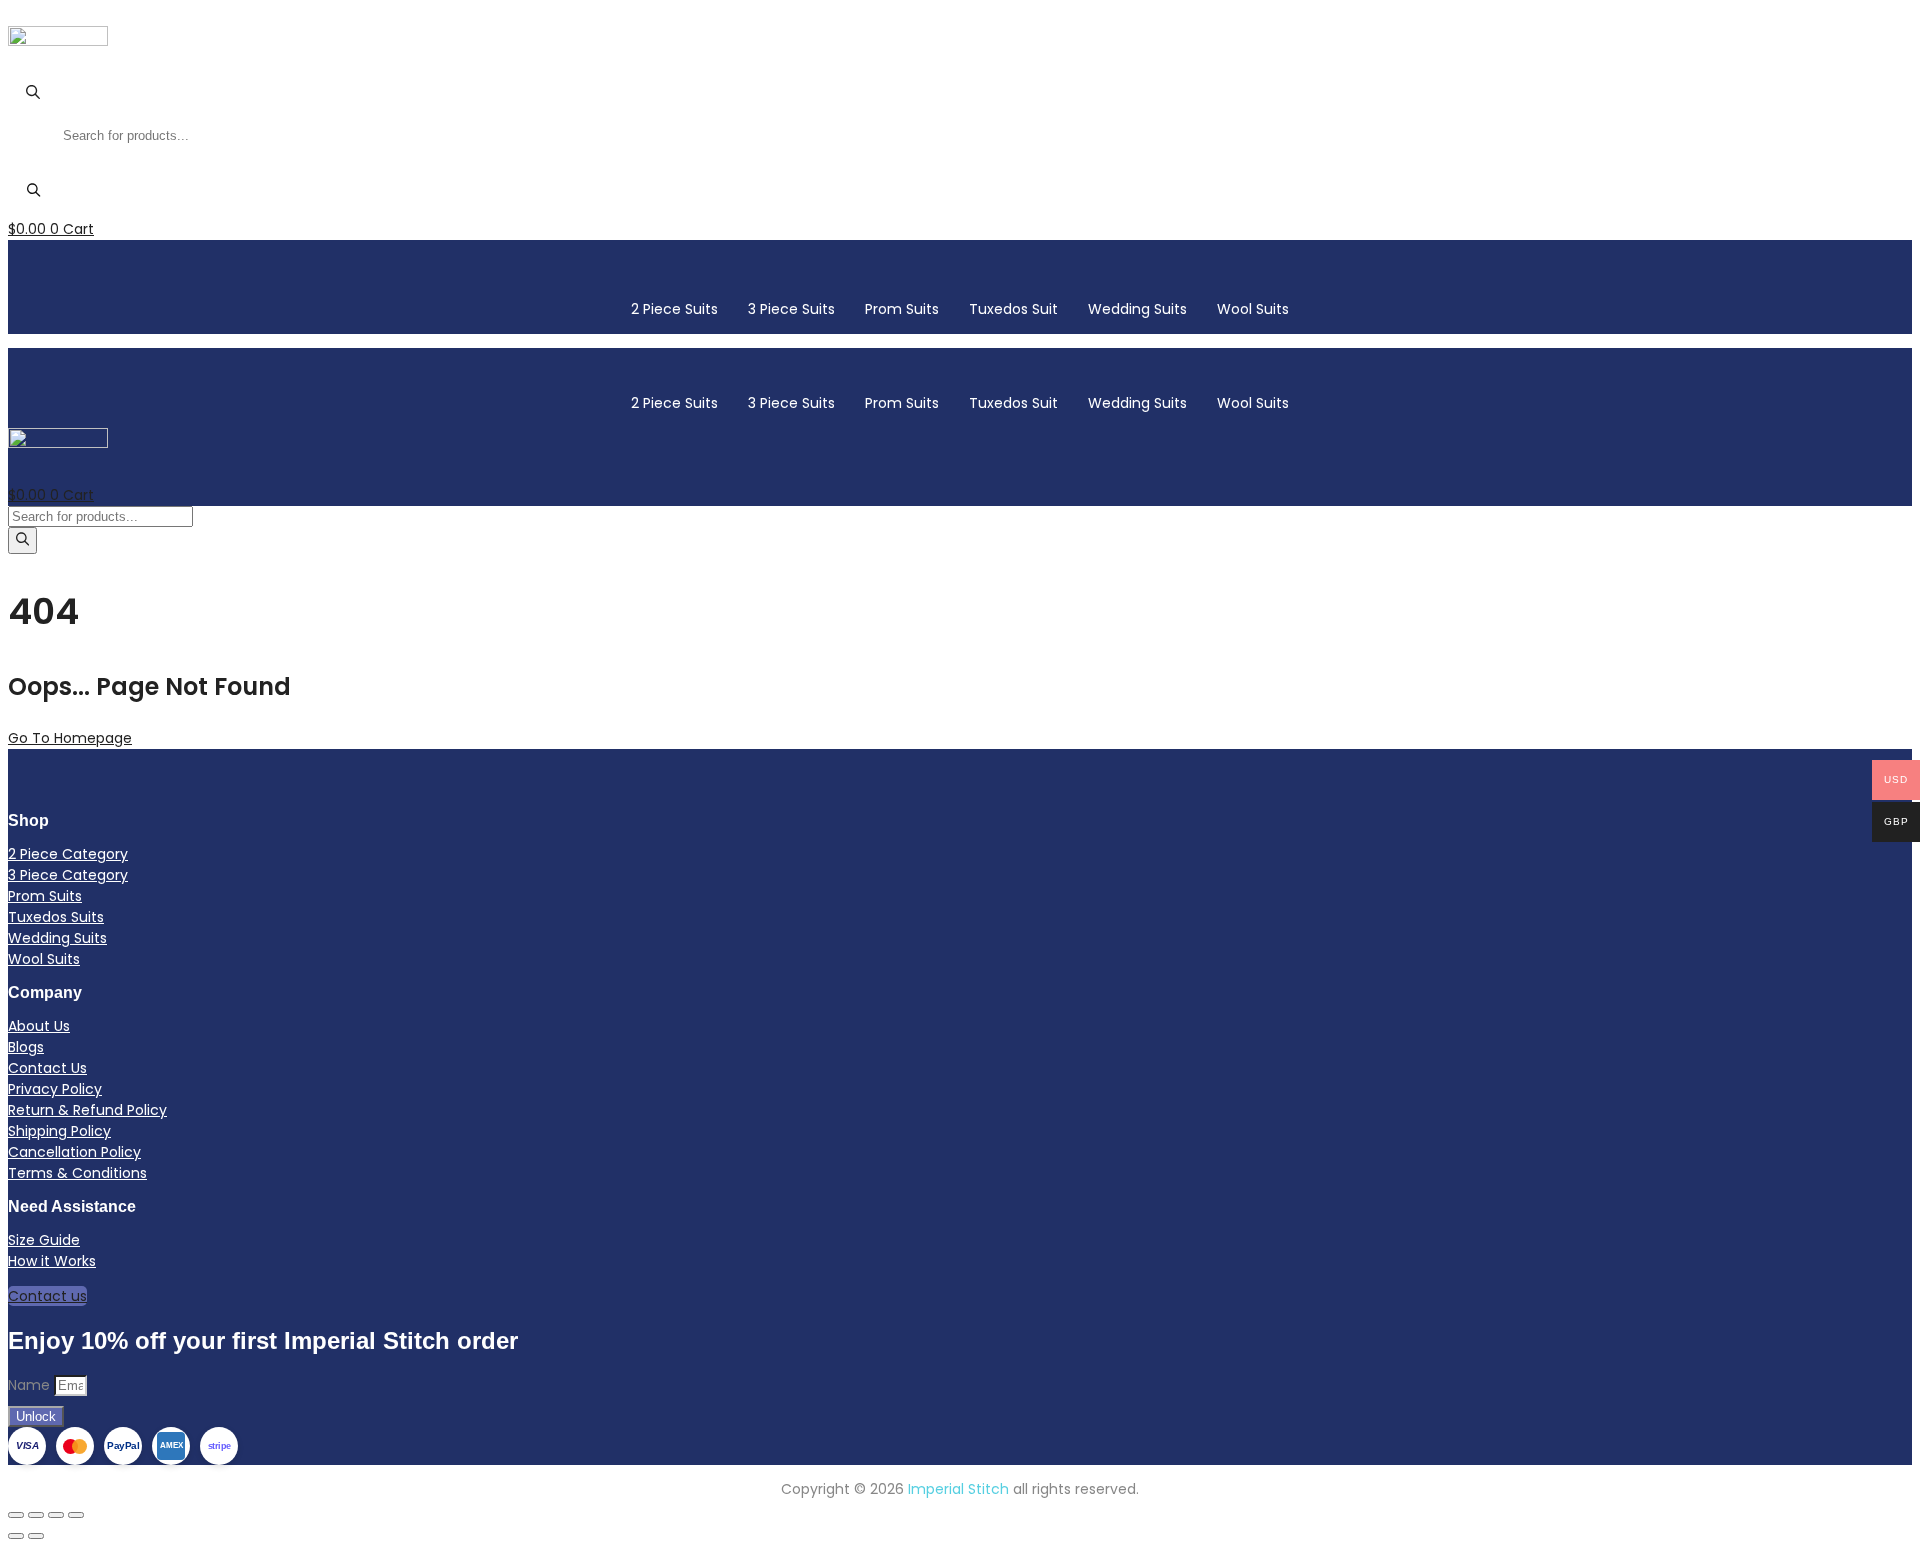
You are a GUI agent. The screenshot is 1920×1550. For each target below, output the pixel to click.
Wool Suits (1253, 309)
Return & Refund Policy (87, 1110)
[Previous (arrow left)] (16, 1536)
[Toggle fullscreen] (36, 1515)
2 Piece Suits (674, 309)
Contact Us (47, 1068)
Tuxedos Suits (56, 917)
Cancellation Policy (74, 1152)
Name (31, 1385)
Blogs (26, 1047)
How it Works (52, 1261)
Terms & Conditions (77, 1173)
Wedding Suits (1137, 309)
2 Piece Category (68, 854)
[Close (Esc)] (76, 1515)
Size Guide (44, 1240)
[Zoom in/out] (16, 1515)
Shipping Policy (59, 1131)
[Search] (34, 191)
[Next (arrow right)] (36, 1536)
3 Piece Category (68, 875)
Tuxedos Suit (1013, 309)
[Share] (56, 1515)
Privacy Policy (55, 1089)
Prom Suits (902, 309)
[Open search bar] (33, 96)
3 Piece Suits (791, 309)
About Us (39, 1026)
